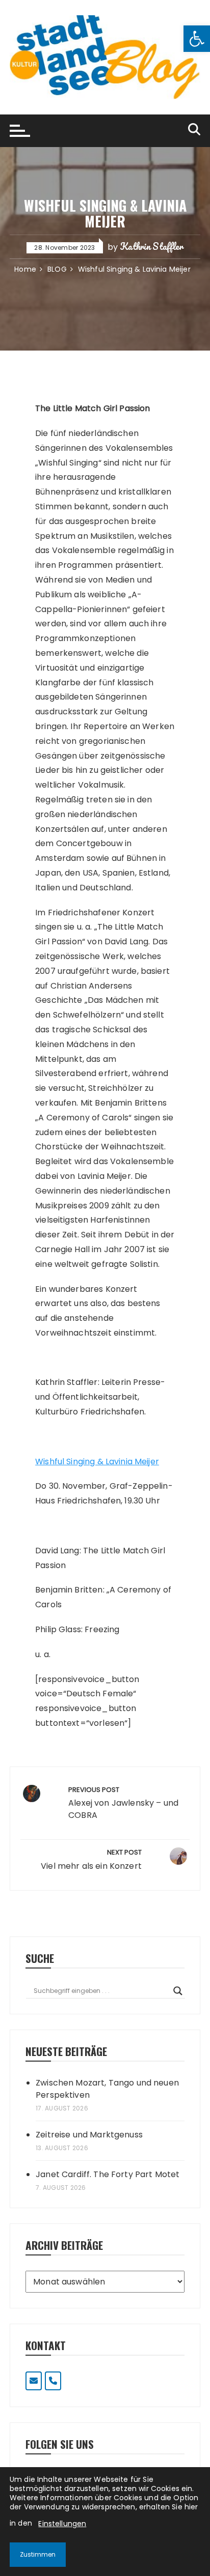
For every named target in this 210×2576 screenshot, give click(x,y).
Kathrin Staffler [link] (151, 246)
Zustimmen (38, 2554)
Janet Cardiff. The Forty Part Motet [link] (108, 2174)
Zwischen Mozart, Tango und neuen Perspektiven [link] (107, 2089)
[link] (197, 39)
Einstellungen (62, 2524)
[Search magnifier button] (178, 1991)
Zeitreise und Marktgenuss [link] (89, 2135)
